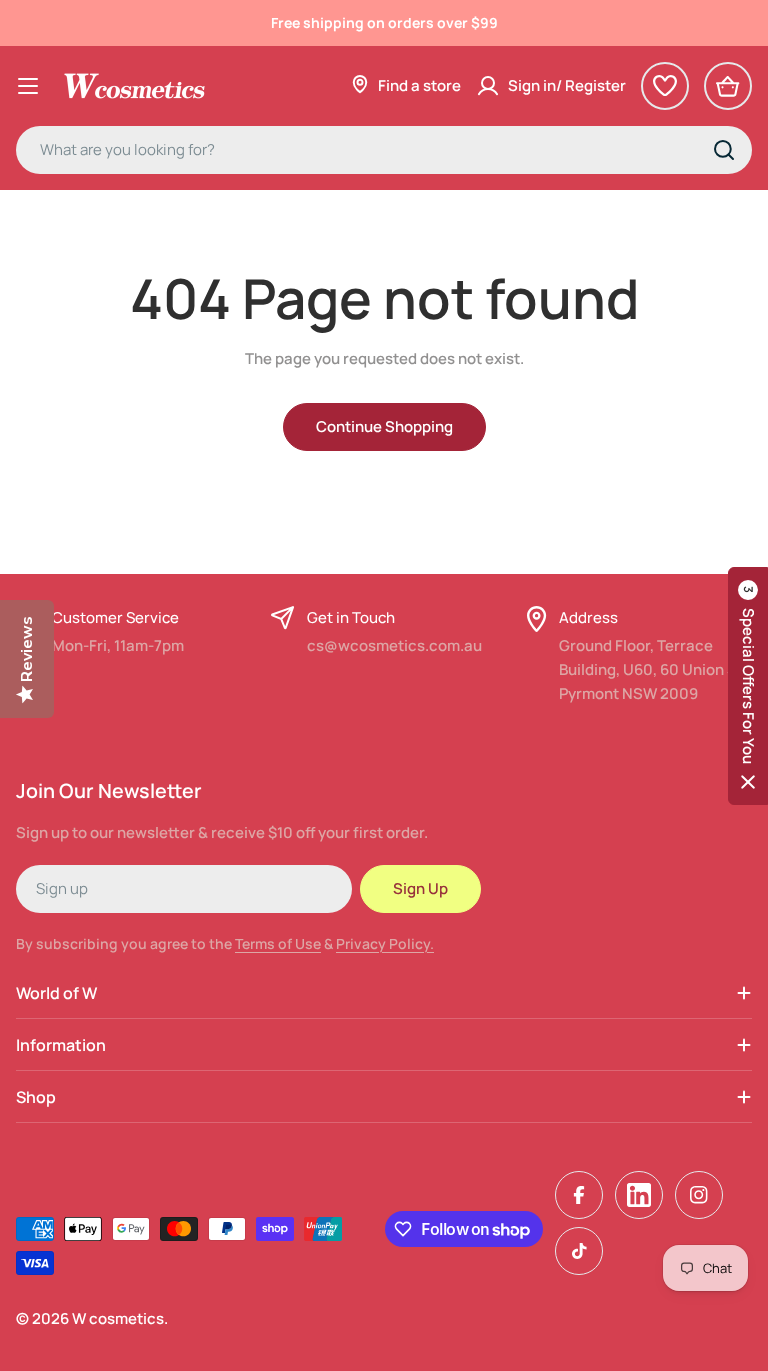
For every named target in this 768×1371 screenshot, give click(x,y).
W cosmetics (118, 1318)
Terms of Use (278, 943)
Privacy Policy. (385, 943)
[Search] (724, 150)
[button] (748, 686)
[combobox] (384, 150)
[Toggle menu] (28, 86)
